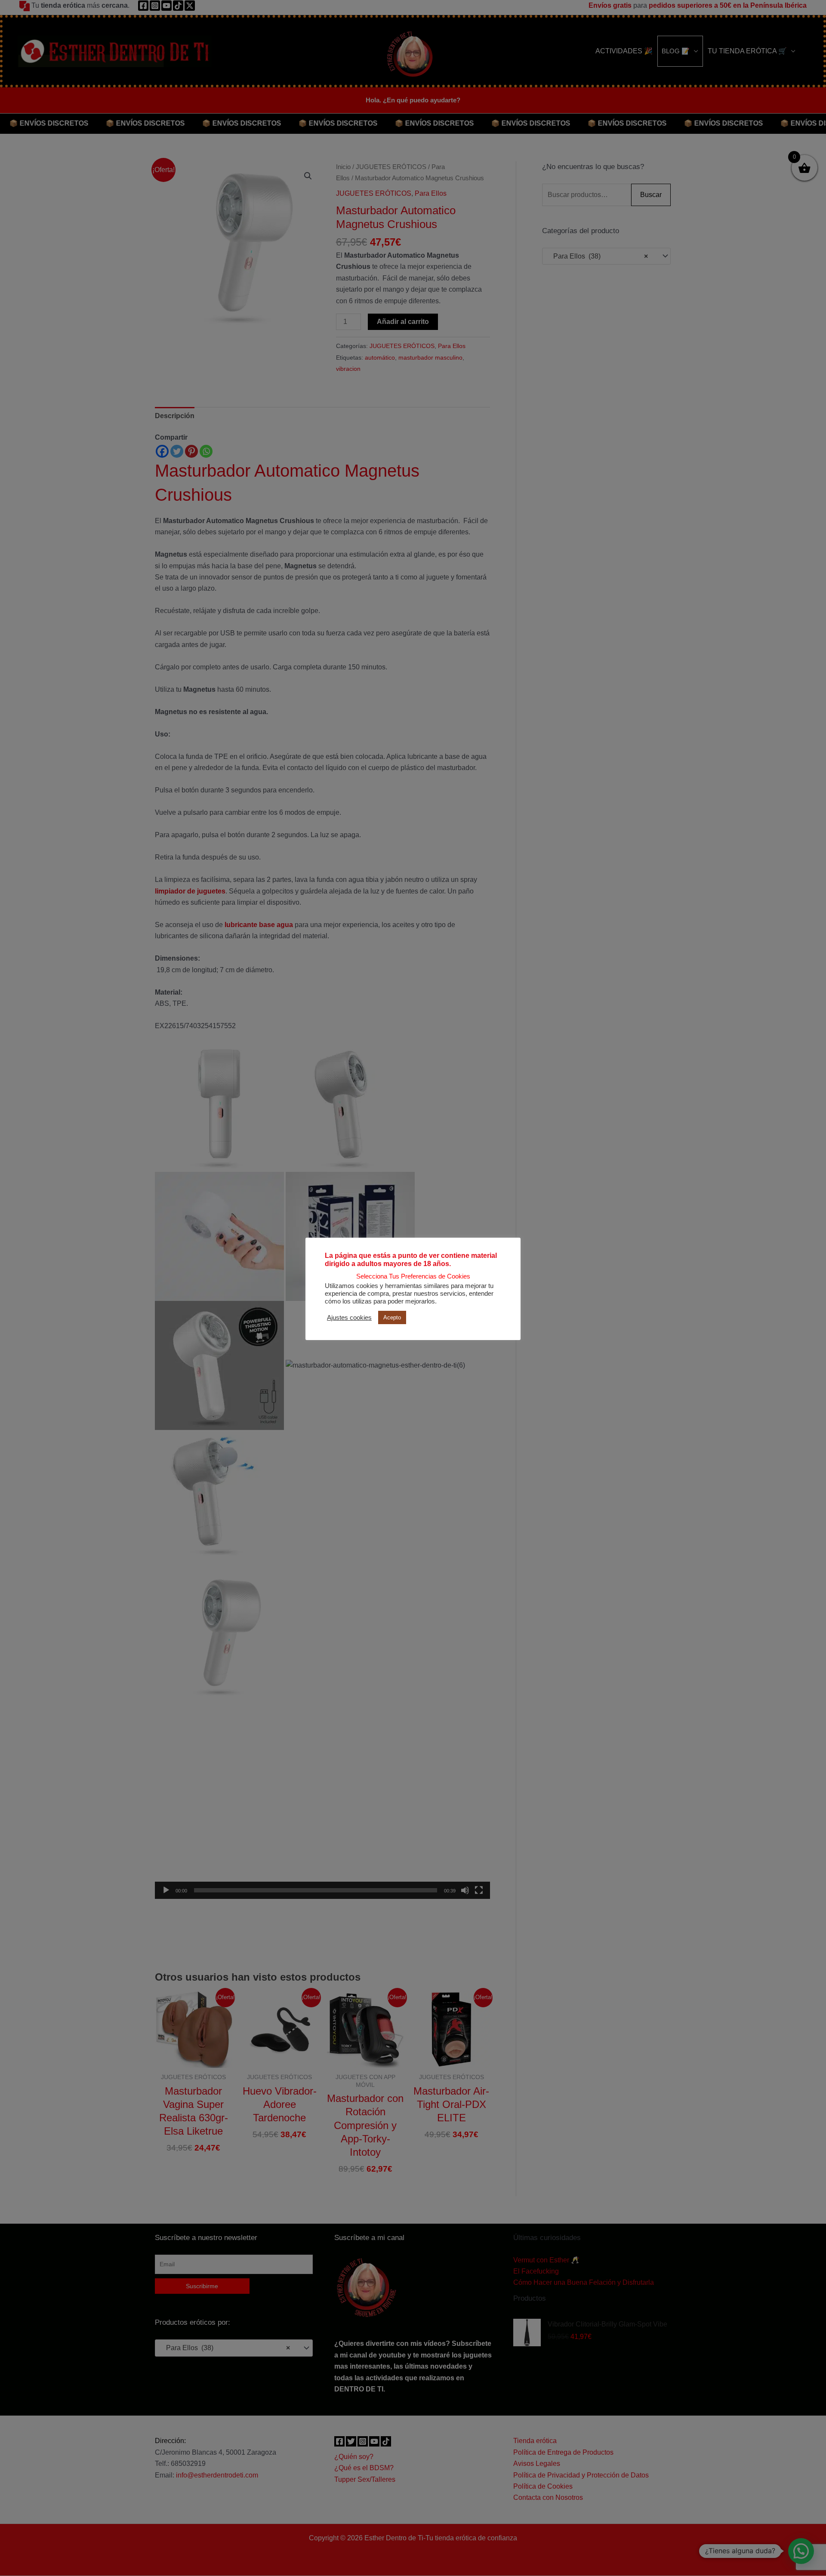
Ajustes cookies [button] (349, 1318)
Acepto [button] (392, 1317)
